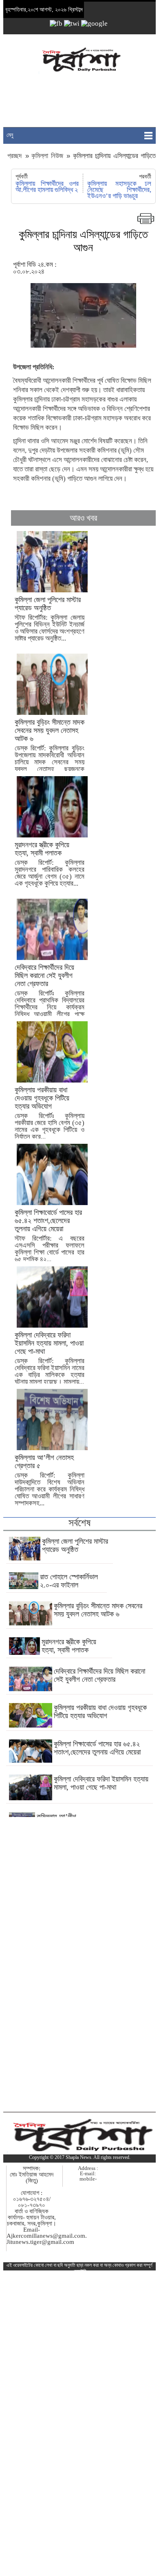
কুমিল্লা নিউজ (47, 156)
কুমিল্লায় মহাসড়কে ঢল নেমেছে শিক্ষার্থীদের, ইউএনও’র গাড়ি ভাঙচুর (119, 190)
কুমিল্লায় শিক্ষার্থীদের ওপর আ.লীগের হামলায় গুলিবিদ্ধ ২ (47, 187)
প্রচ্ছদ (16, 156)
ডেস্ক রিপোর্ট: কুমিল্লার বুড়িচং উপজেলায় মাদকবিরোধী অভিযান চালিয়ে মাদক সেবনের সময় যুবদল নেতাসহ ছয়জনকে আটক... (50, 749)
